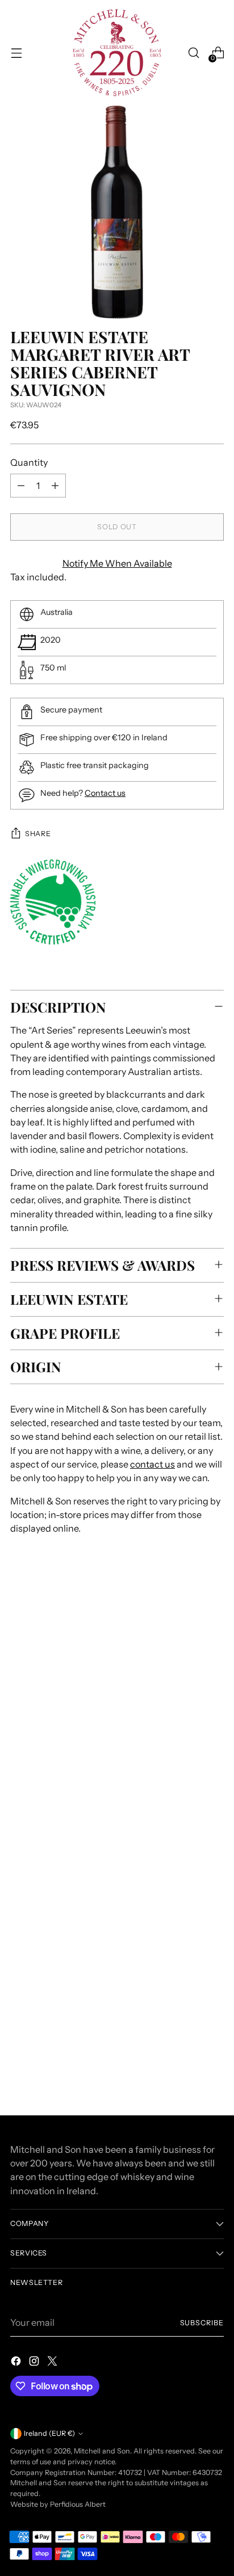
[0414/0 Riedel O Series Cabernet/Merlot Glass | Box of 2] (117, 1956)
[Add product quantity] (55, 486)
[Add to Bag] (210, 2049)
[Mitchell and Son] (117, 53)
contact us (152, 1464)
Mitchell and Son (102, 2451)
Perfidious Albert (78, 2504)
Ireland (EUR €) (49, 2433)
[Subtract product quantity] (21, 486)
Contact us (105, 793)
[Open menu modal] (16, 53)
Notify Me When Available (117, 563)
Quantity (29, 462)
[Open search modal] (193, 53)
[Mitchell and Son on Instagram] (35, 2363)
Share (38, 834)
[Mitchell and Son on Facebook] (17, 2363)
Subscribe (202, 2323)
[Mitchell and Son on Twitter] (53, 2363)
